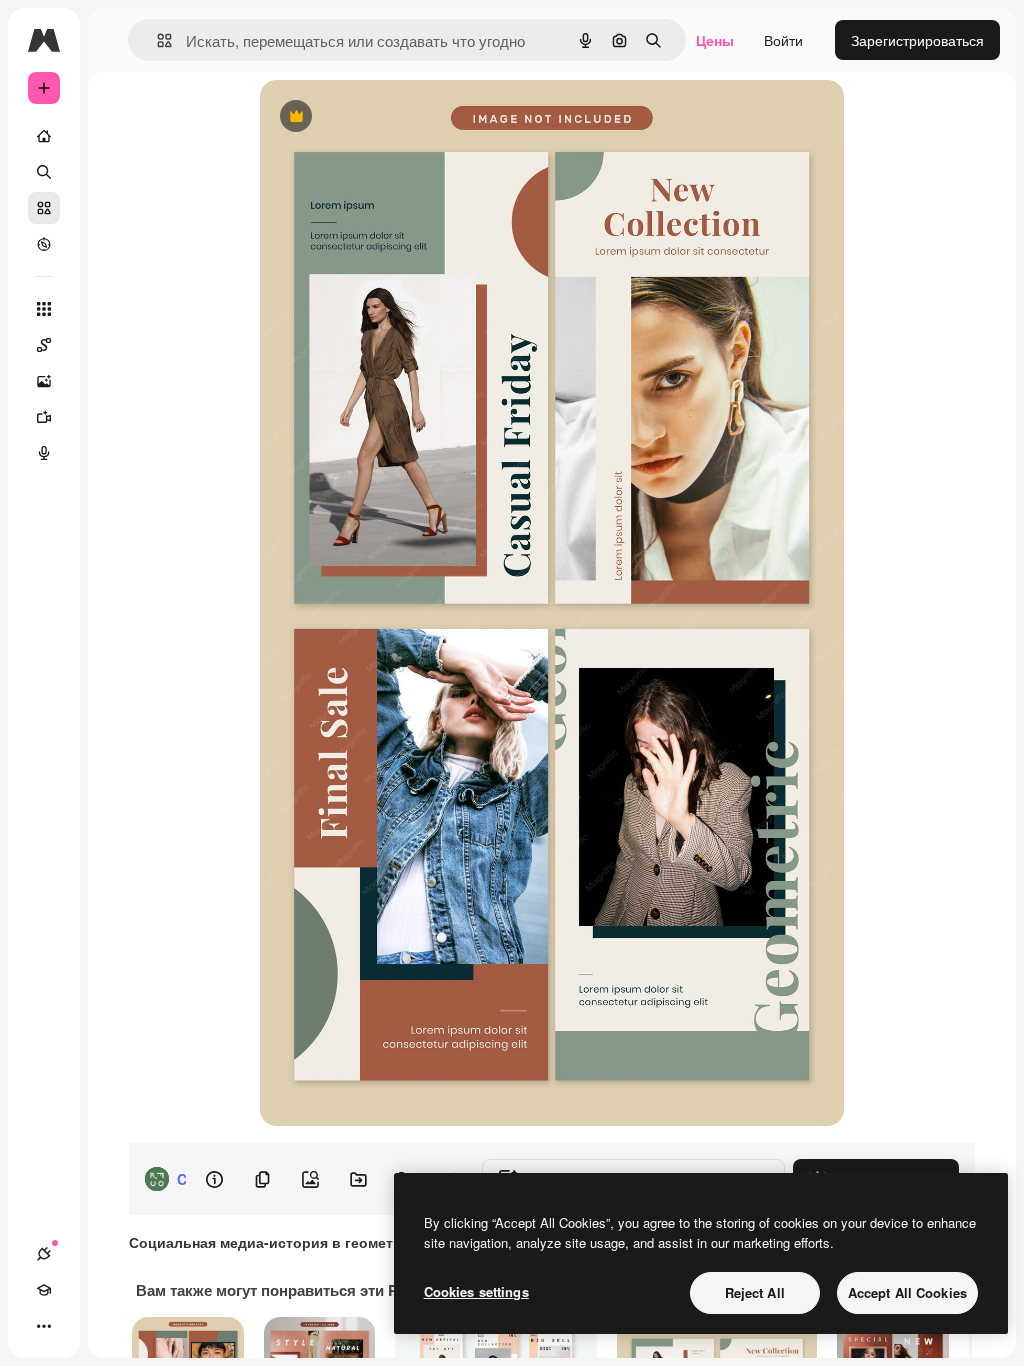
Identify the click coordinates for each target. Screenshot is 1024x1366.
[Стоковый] (44, 208)
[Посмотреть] (44, 244)
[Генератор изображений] (44, 381)
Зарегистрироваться (917, 40)
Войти (783, 40)
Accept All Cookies (907, 1292)
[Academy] (44, 1290)
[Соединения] (44, 1254)
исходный (394, 117)
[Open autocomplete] (156, 40)
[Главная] (44, 136)
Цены (715, 40)
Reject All (755, 1292)
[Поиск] (44, 172)
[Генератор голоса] (44, 453)
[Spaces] (44, 345)
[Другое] (44, 1326)
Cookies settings (476, 1291)
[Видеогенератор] (44, 417)
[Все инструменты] (44, 309)
